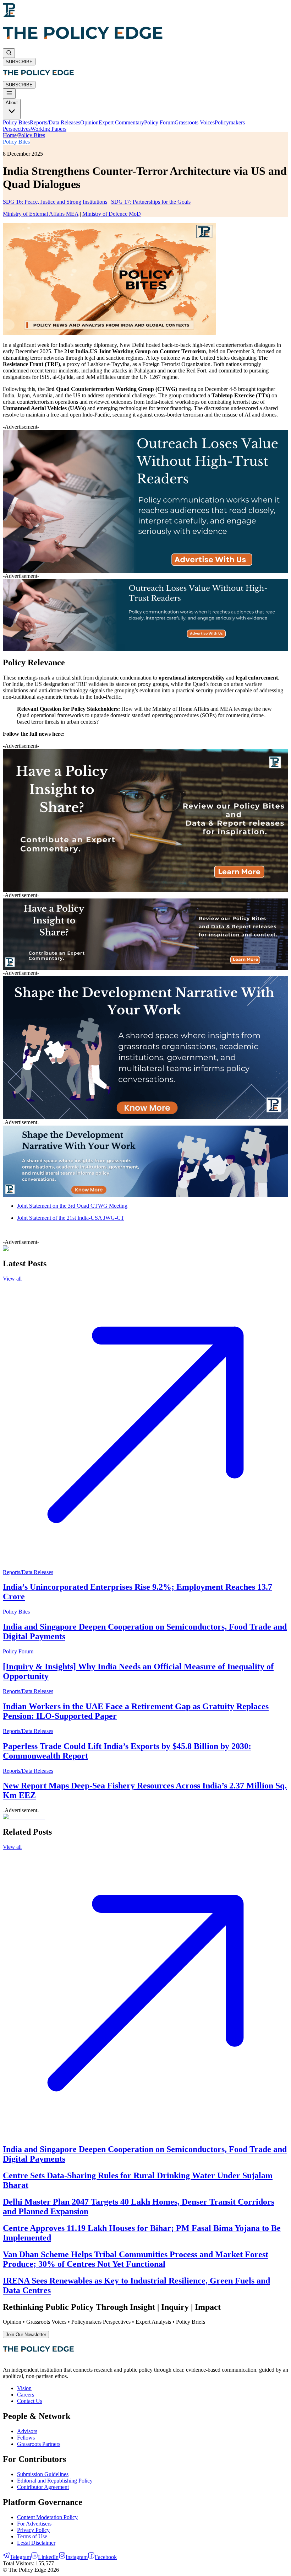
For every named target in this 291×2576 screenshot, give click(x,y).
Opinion (89, 122)
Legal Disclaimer (36, 2543)
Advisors (27, 2431)
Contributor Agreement (43, 2487)
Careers (26, 2395)
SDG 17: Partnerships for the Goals (151, 202)
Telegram (20, 2557)
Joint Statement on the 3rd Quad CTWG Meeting (72, 1206)
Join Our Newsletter (26, 2334)
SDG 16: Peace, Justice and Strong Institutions (55, 202)
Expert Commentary (121, 122)
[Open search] (9, 53)
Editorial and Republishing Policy (55, 2481)
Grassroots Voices (195, 122)
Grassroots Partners (39, 2444)
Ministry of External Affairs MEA (41, 214)
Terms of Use (32, 2536)
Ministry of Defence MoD (112, 214)
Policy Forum (159, 122)
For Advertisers (34, 2524)
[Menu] (9, 94)
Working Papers (48, 129)
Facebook (106, 2557)
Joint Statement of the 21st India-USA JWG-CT (71, 1218)
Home (10, 135)
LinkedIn (48, 2557)
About (12, 103)
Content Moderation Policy (47, 2517)
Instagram (77, 2557)
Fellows (26, 2438)
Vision (24, 2388)
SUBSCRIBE (19, 62)
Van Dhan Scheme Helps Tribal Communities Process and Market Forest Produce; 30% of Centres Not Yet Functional (136, 2259)
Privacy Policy (33, 2530)
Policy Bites (16, 122)
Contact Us (30, 2401)
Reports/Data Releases (55, 122)
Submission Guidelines (43, 2474)
